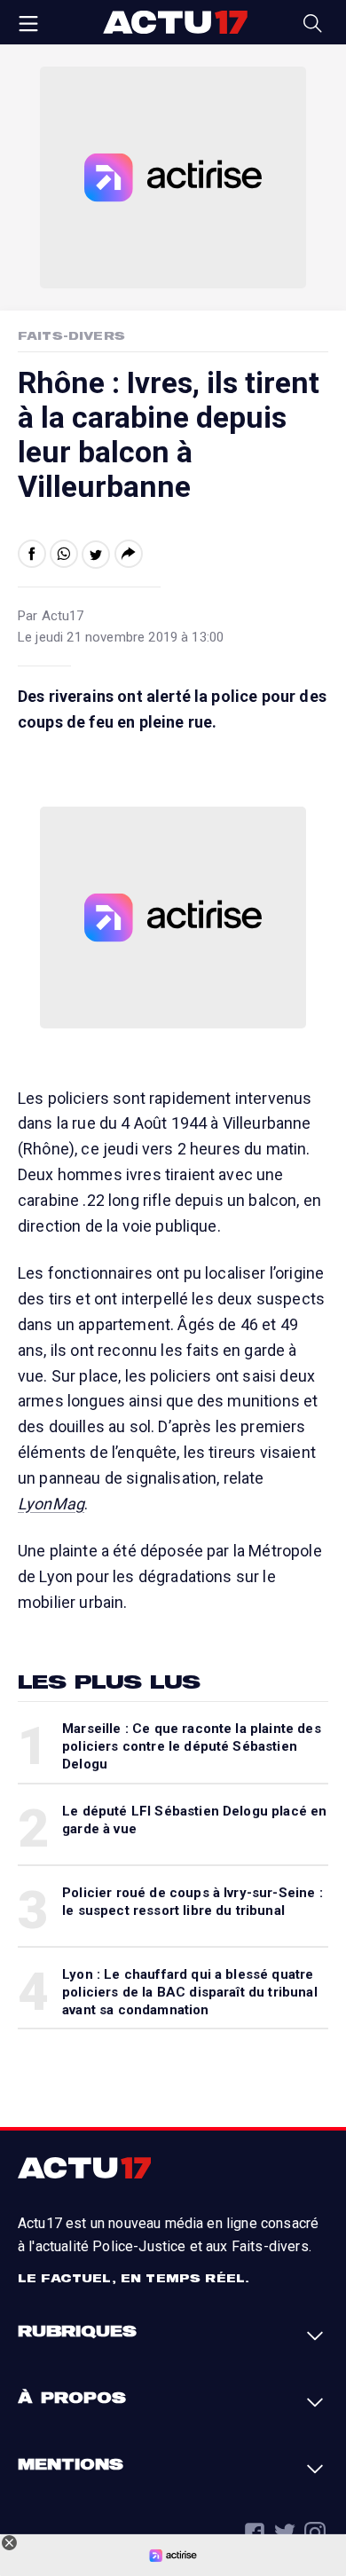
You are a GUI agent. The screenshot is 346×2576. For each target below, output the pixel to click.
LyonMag (51, 1504)
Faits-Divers (71, 335)
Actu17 (175, 22)
